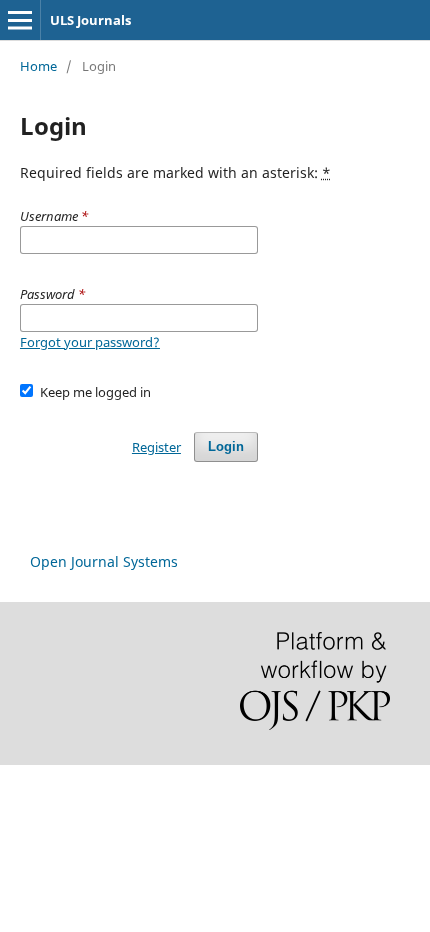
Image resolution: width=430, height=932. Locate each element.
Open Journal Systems (104, 561)
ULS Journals (90, 20)
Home (38, 66)
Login (226, 446)
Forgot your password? (90, 342)
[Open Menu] (20, 20)
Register (156, 447)
